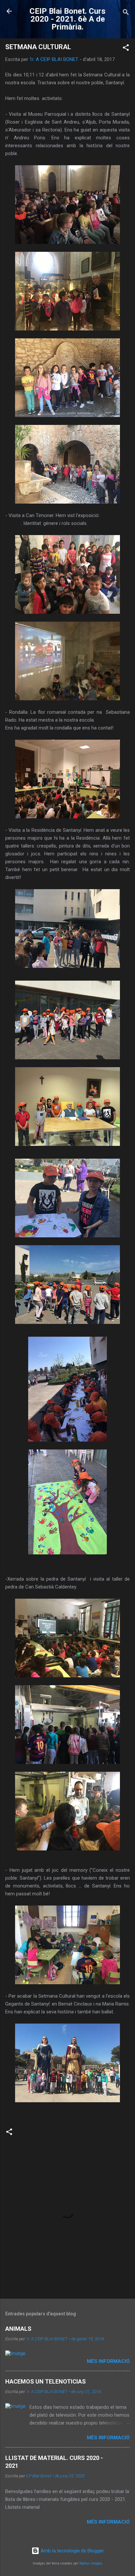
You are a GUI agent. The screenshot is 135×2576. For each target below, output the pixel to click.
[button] (126, 49)
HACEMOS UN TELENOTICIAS (46, 2381)
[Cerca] (126, 13)
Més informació (108, 2361)
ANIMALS (18, 2329)
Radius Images (91, 2563)
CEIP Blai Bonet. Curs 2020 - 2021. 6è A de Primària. (67, 19)
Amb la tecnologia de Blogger (72, 2551)
